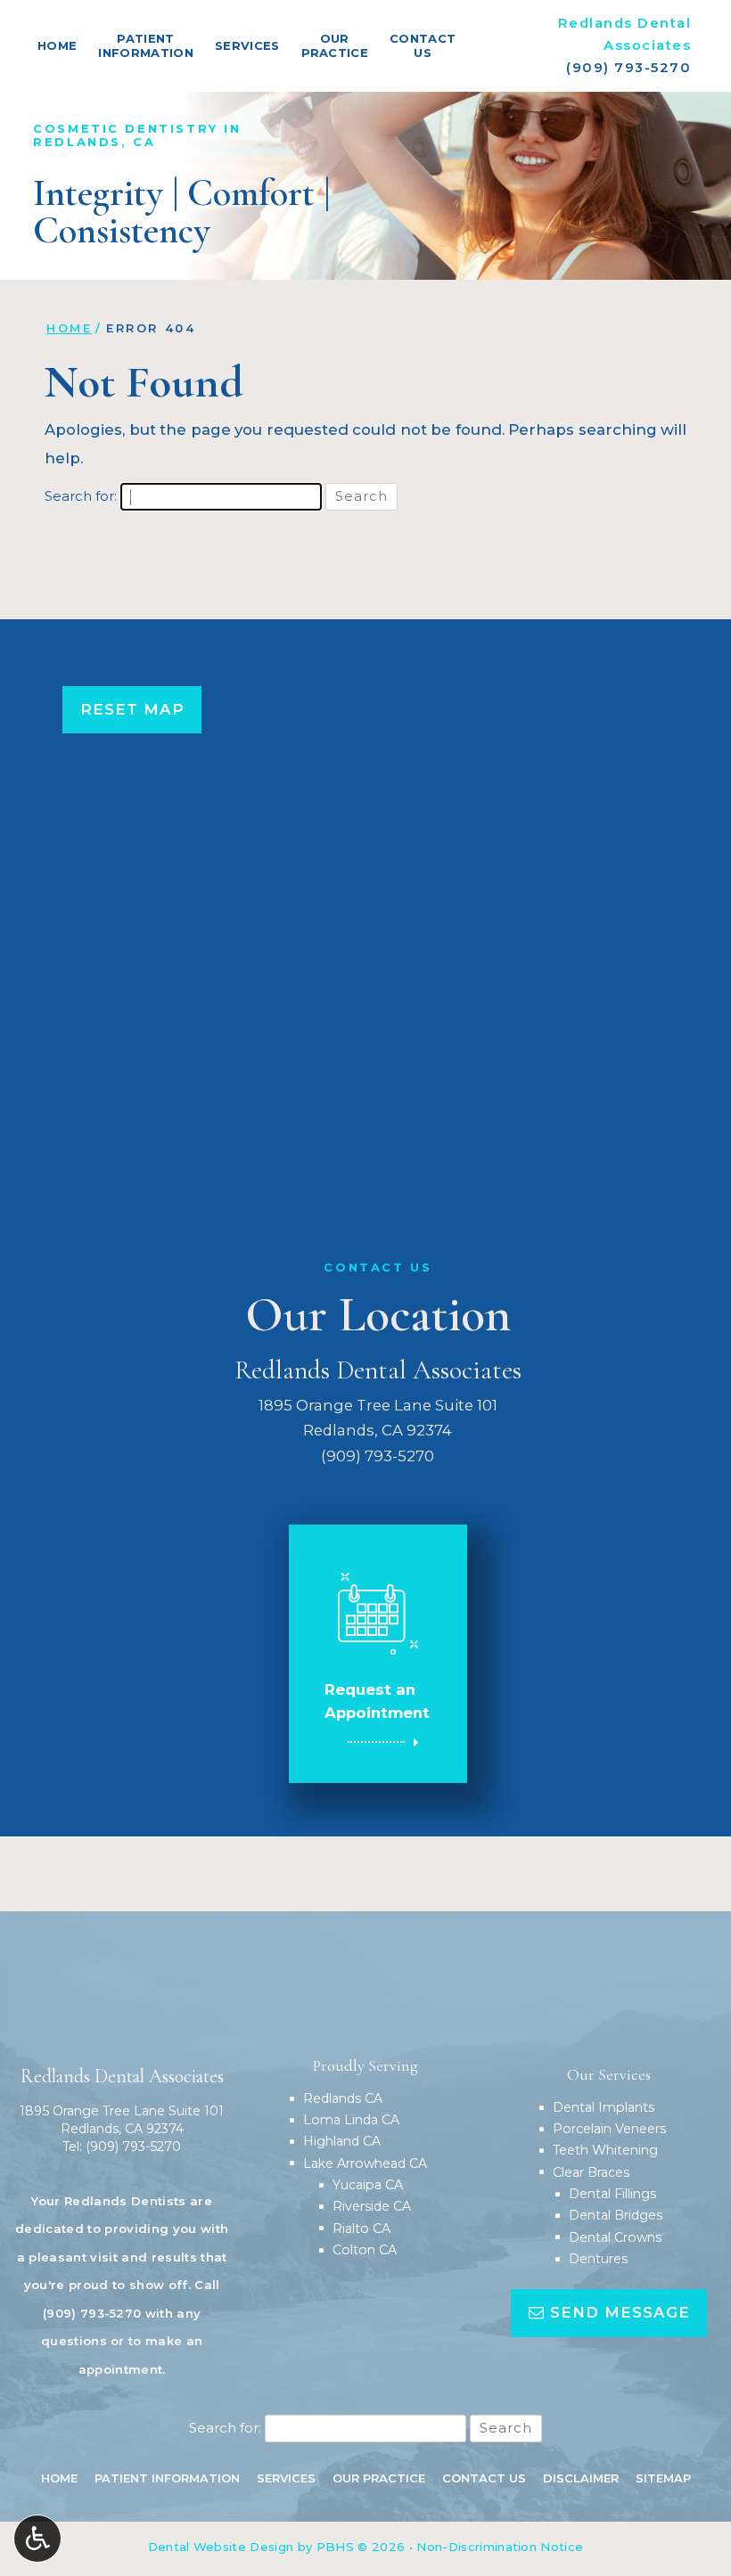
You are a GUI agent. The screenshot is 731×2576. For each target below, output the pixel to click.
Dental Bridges (616, 2215)
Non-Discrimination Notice (500, 2547)
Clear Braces (591, 2172)
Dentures (598, 2259)
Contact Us (484, 2478)
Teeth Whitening (605, 2150)
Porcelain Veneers (609, 2129)
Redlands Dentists (125, 2201)
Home (57, 45)
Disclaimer (581, 2478)
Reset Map (132, 709)
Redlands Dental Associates (378, 1370)
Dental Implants (604, 2107)
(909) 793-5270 (628, 68)
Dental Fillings (612, 2194)
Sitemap (663, 2478)
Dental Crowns (615, 2237)
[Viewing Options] (37, 2539)
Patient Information (167, 2478)
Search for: (81, 496)
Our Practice (379, 2478)
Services (247, 45)
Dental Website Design (221, 2547)
